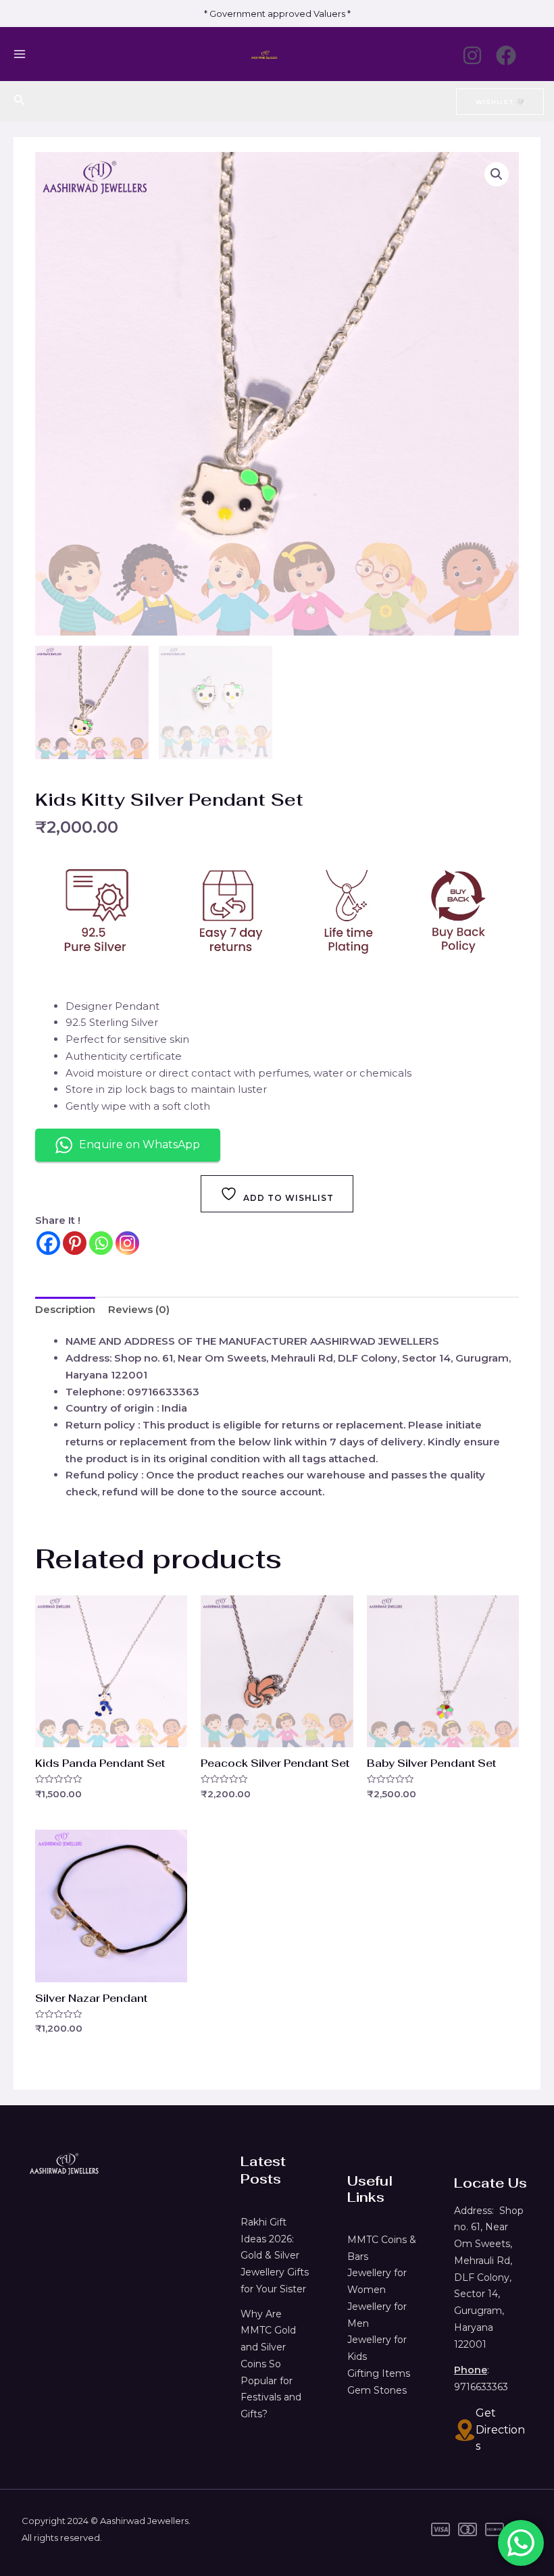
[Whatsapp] (101, 1243)
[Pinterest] (75, 1243)
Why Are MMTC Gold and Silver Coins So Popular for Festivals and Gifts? (271, 2364)
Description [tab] (65, 1309)
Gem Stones (377, 2390)
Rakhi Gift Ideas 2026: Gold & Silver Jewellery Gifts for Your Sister (275, 2256)
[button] (497, 174)
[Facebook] (506, 55)
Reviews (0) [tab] (139, 1309)
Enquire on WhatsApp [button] (140, 1144)
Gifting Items (379, 2373)
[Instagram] (472, 55)
